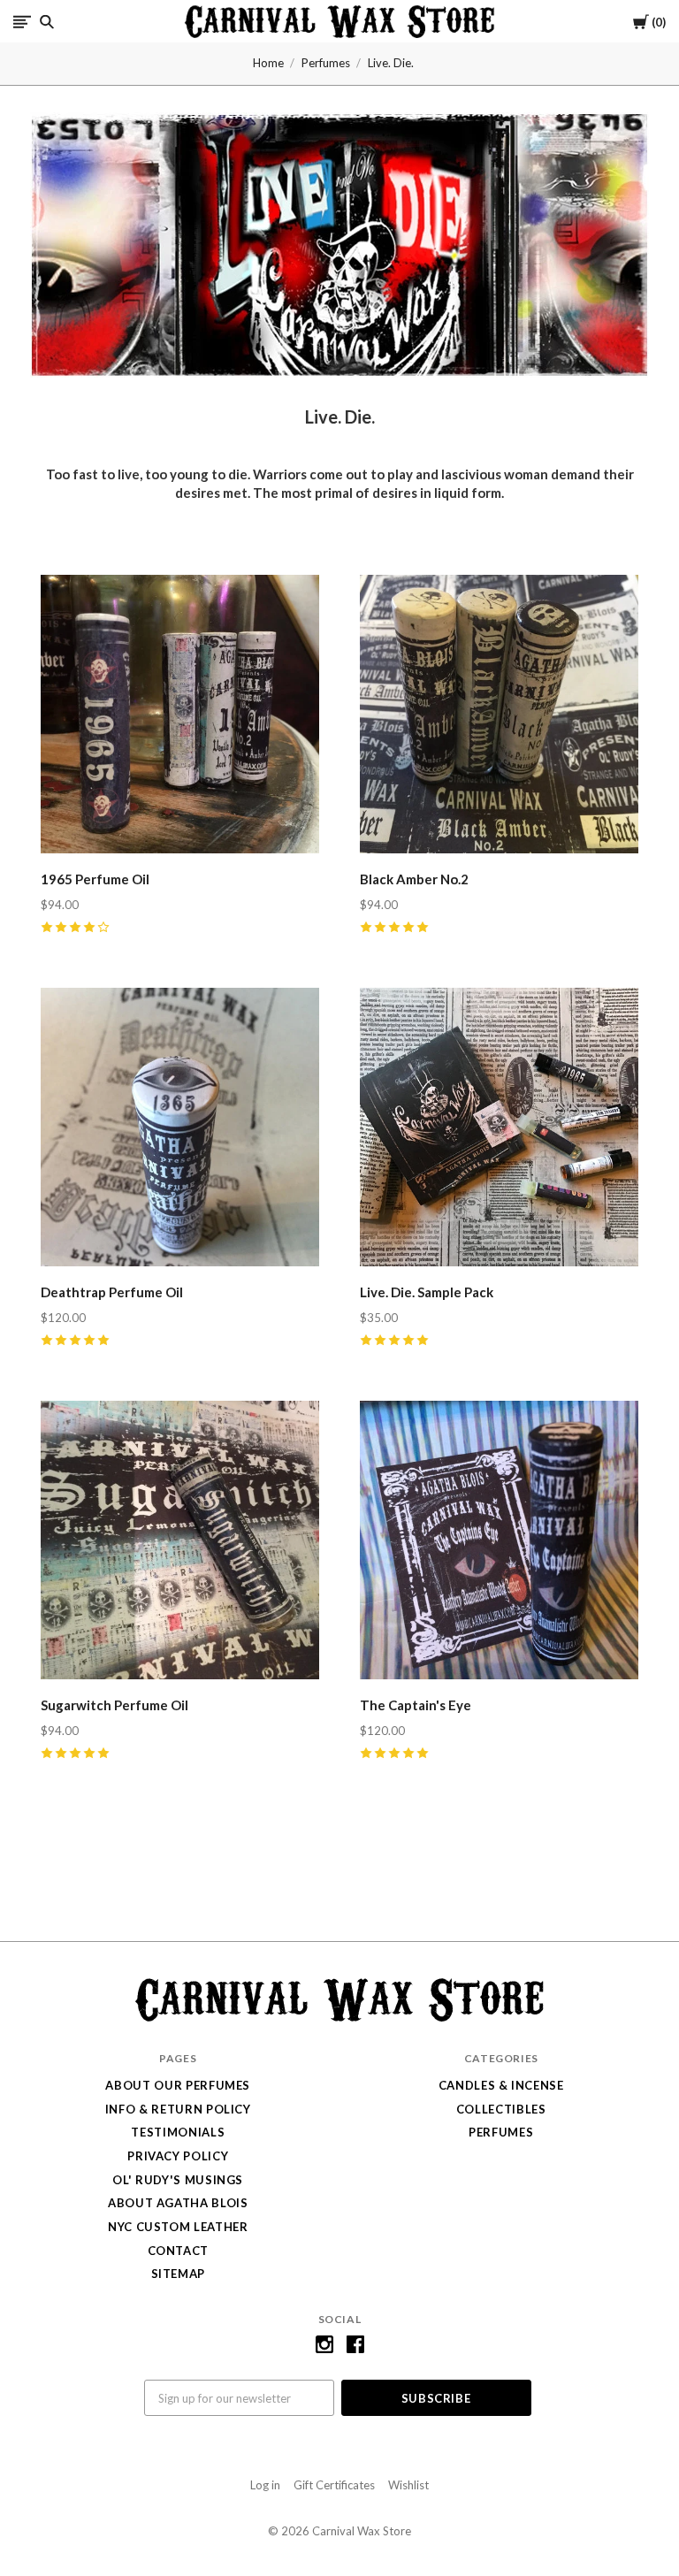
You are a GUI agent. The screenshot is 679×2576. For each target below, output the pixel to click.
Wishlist (408, 2485)
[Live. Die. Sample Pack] (499, 1130)
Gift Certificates (334, 2485)
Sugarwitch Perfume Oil (114, 1705)
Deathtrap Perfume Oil (112, 1292)
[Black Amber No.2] (499, 717)
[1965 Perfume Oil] (180, 717)
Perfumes (326, 63)
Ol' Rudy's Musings (178, 2180)
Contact (179, 2251)
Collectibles (501, 2109)
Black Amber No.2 (414, 879)
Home (268, 63)
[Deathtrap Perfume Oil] (180, 1130)
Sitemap (179, 2274)
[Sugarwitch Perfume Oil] (180, 1543)
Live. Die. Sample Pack (427, 1292)
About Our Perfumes (178, 2085)
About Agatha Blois (178, 2203)
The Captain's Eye (416, 1705)
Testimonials (178, 2132)
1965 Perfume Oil (95, 879)
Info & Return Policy (178, 2109)
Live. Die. (391, 63)
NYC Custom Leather (178, 2227)
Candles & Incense (501, 2085)
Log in (265, 2485)
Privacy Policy (178, 2156)
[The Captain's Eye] (499, 1543)
